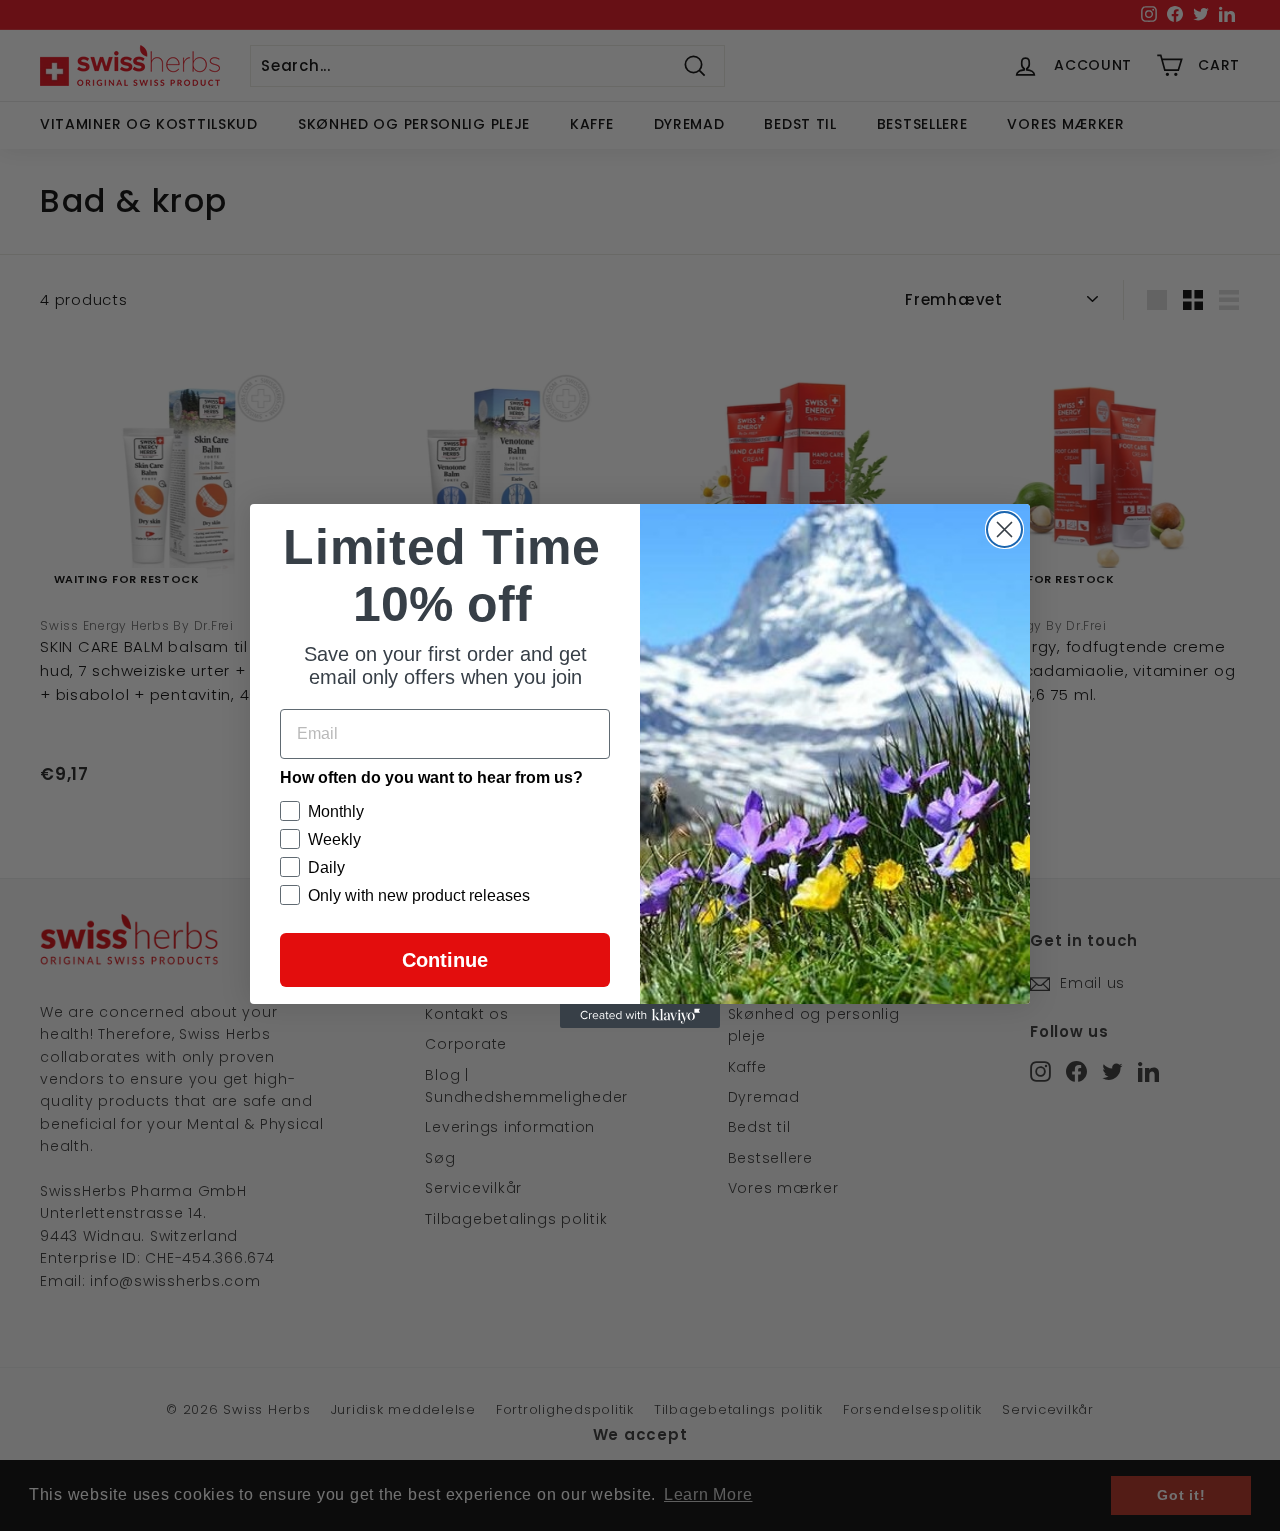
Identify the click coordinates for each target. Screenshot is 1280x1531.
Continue (445, 960)
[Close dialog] (1004, 529)
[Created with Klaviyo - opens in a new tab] (640, 1016)
